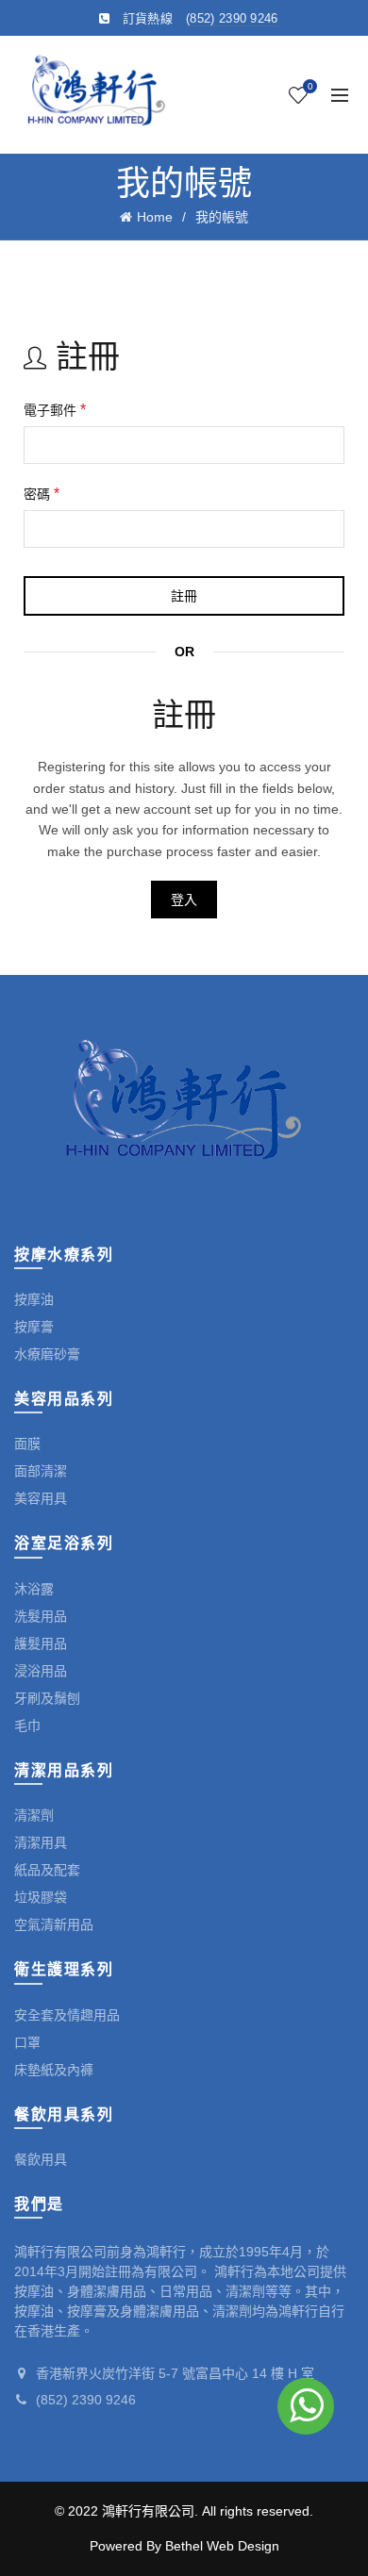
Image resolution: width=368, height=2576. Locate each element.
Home (155, 217)
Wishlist (310, 86)
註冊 (184, 596)
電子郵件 (55, 410)
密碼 (42, 494)
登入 (184, 900)
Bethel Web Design (222, 2546)
